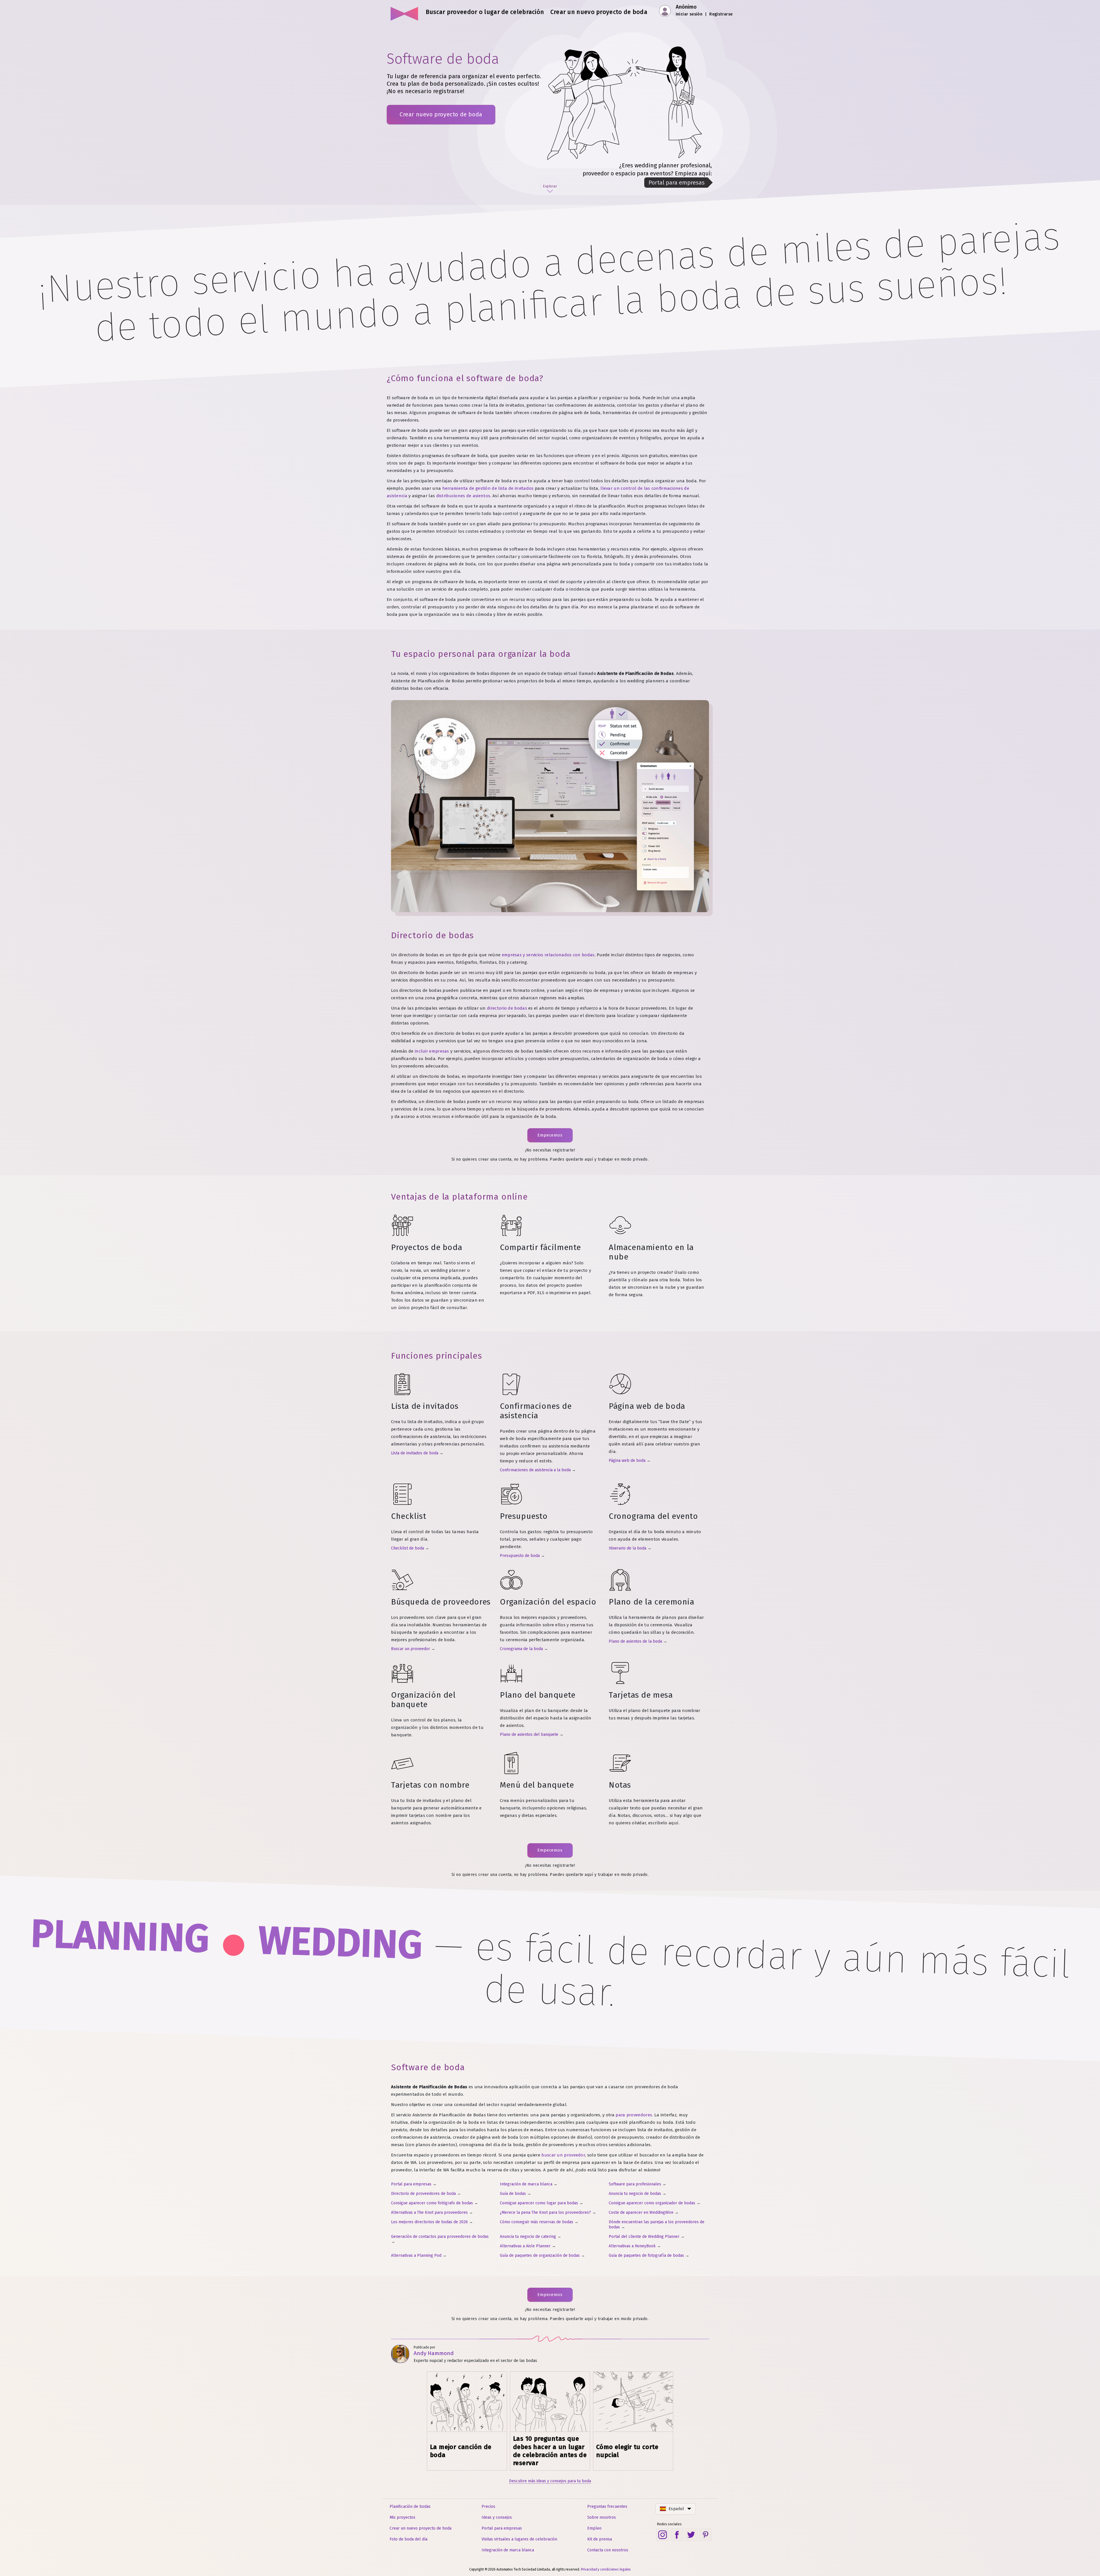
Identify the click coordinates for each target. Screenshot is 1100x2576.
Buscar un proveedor (410, 1649)
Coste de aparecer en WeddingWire (641, 2212)
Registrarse (721, 14)
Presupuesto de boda (520, 1556)
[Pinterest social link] (706, 2535)
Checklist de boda (407, 1548)
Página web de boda (627, 1461)
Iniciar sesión (689, 14)
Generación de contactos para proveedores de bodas (440, 2237)
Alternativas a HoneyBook (632, 2246)
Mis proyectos (402, 2517)
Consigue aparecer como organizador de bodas (652, 2203)
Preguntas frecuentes (607, 2507)
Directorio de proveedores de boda (423, 2194)
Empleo (594, 2528)
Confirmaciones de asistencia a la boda (535, 1470)
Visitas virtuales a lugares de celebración (519, 2539)
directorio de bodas (507, 1008)
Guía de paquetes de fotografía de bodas (646, 2255)
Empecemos (550, 1135)
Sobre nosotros (602, 2517)
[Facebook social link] (677, 2535)
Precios (488, 2507)
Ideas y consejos (497, 2517)
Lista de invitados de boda (415, 1453)
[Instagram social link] (663, 2535)
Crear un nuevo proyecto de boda (421, 2528)
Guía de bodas (513, 2194)
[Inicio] (405, 11)
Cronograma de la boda (521, 1649)
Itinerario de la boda (627, 1548)
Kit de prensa (600, 2539)
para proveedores (634, 2115)
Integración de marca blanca (526, 2184)
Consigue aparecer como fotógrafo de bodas (432, 2203)
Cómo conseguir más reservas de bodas (537, 2222)
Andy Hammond (434, 2353)
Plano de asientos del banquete (529, 1734)
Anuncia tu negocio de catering (528, 2237)
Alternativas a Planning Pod (416, 2255)
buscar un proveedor (563, 2155)
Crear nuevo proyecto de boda (441, 114)
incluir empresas (432, 1051)
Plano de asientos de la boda (635, 1641)
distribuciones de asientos (463, 496)
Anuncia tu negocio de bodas (635, 2194)
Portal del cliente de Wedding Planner (644, 2237)
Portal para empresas (411, 2184)
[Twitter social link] (691, 2535)
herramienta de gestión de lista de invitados (488, 488)
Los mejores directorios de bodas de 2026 (429, 2222)
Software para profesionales (635, 2184)
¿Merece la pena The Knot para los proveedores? (545, 2212)
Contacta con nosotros (608, 2550)
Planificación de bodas (410, 2507)
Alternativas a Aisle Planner (525, 2246)
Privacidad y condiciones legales (606, 2569)
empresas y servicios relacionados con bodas (548, 955)
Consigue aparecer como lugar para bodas (539, 2203)
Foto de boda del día (408, 2539)
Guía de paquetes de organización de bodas (540, 2255)
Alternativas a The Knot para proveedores (429, 2212)
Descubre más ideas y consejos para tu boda (550, 2481)
